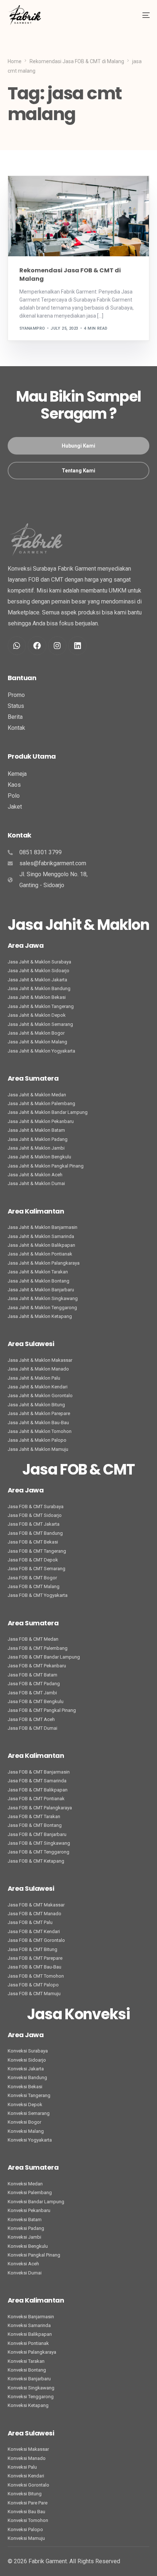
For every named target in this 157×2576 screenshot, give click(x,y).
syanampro (32, 328)
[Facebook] (37, 645)
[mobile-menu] (140, 15)
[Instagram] (57, 645)
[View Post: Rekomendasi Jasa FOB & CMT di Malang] (79, 216)
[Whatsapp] (17, 645)
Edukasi (30, 191)
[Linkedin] (77, 645)
